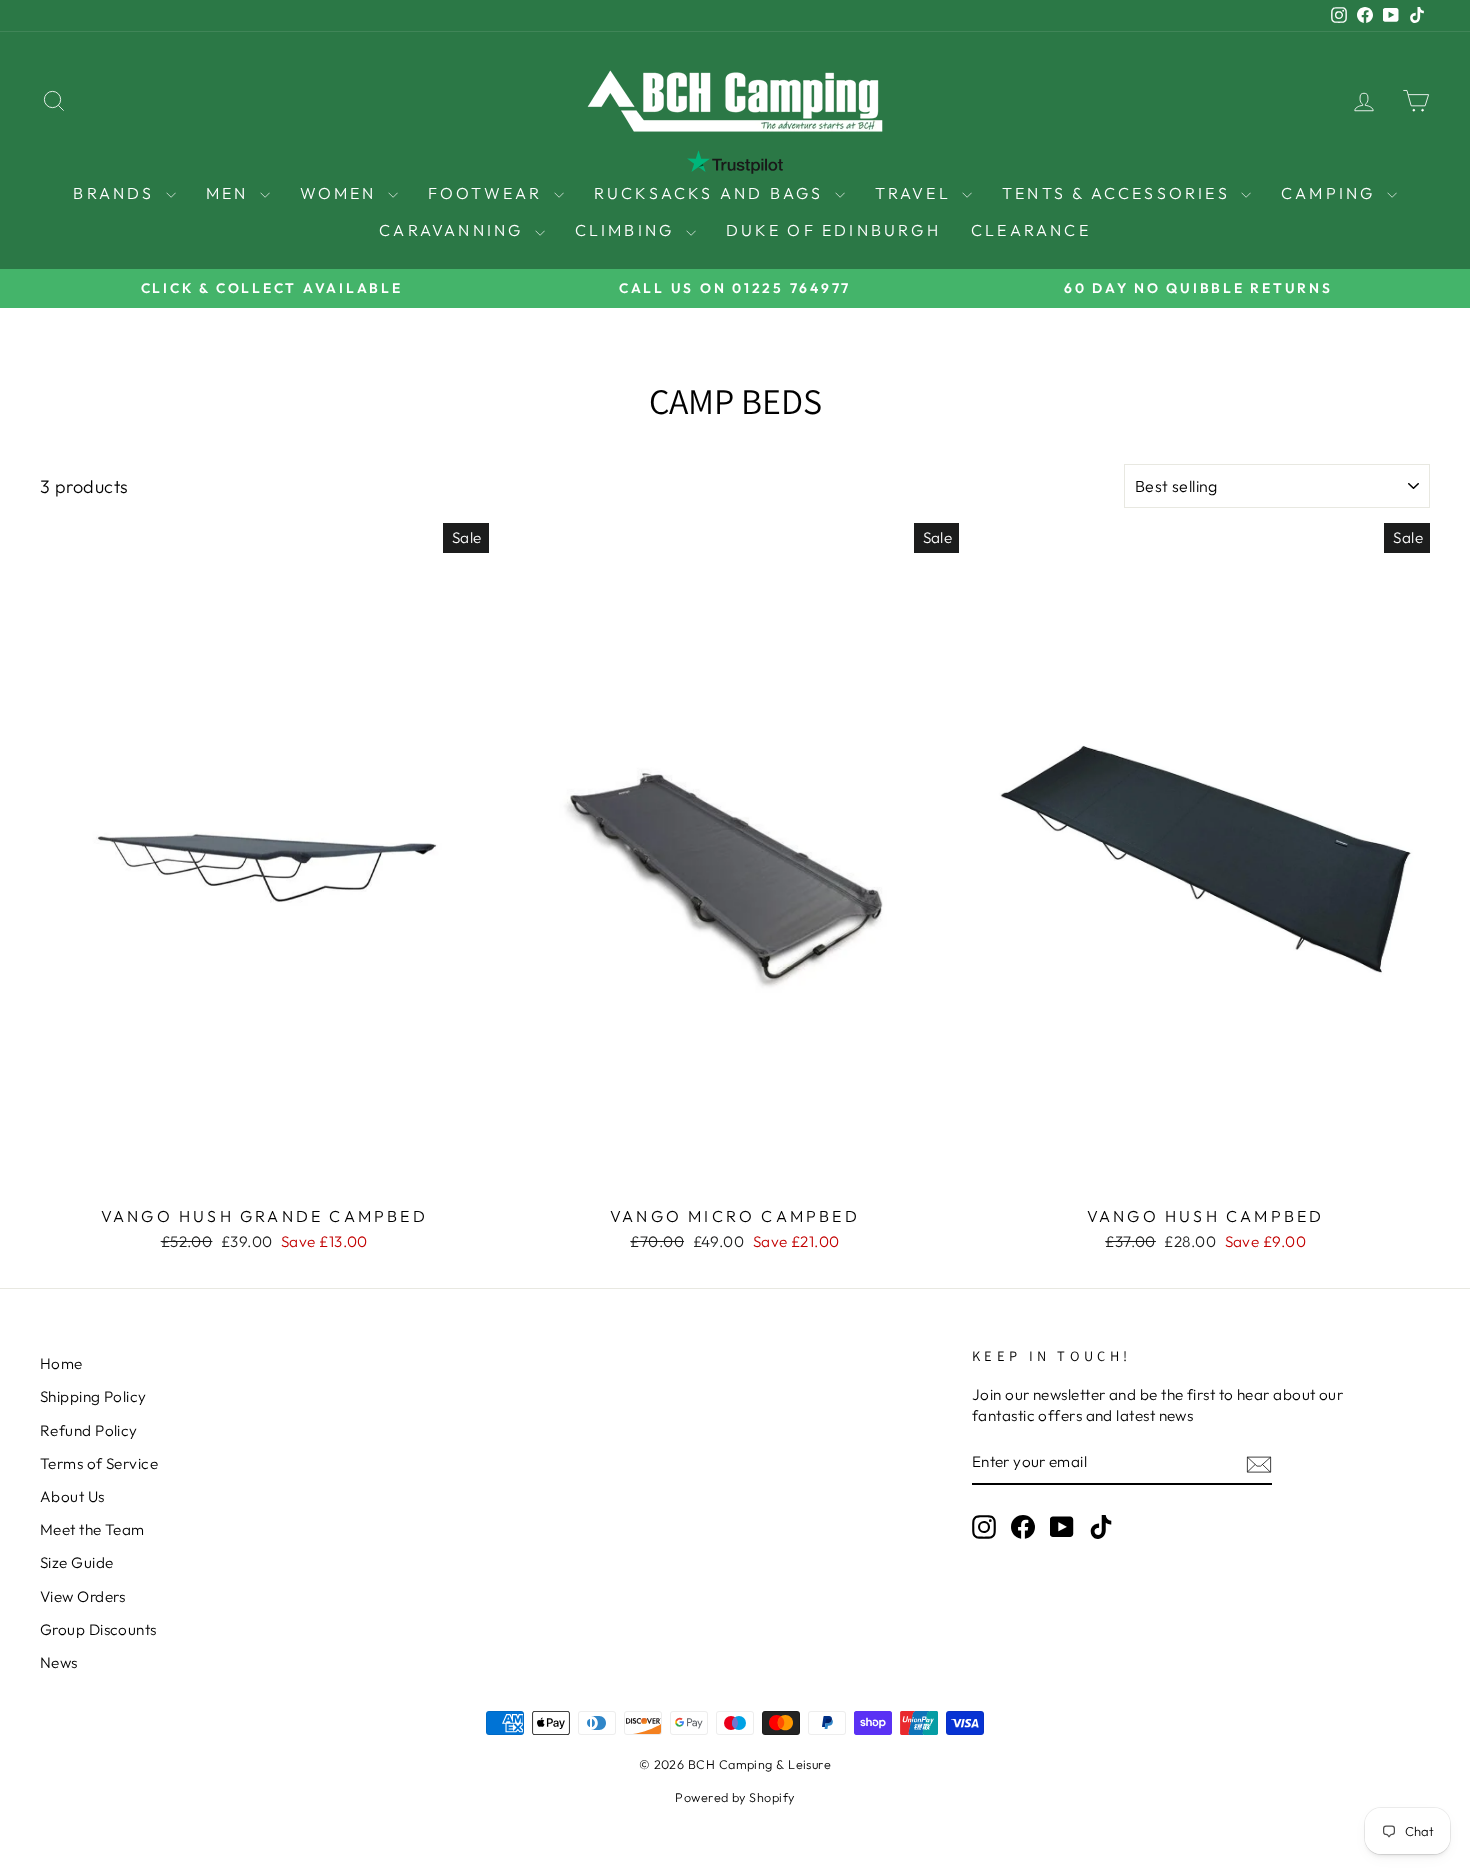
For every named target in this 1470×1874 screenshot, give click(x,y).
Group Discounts (98, 1629)
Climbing (628, 230)
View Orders (83, 1596)
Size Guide (77, 1562)
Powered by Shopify (734, 1797)
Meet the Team (92, 1529)
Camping (1331, 193)
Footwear (488, 193)
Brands (116, 193)
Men (230, 193)
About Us (72, 1496)
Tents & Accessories (1119, 193)
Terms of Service (99, 1463)
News (59, 1662)
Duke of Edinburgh (833, 230)
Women (341, 193)
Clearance (1031, 230)
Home (61, 1363)
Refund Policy (89, 1430)
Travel (916, 193)
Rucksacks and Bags (712, 193)
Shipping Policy (93, 1396)
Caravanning (454, 230)
